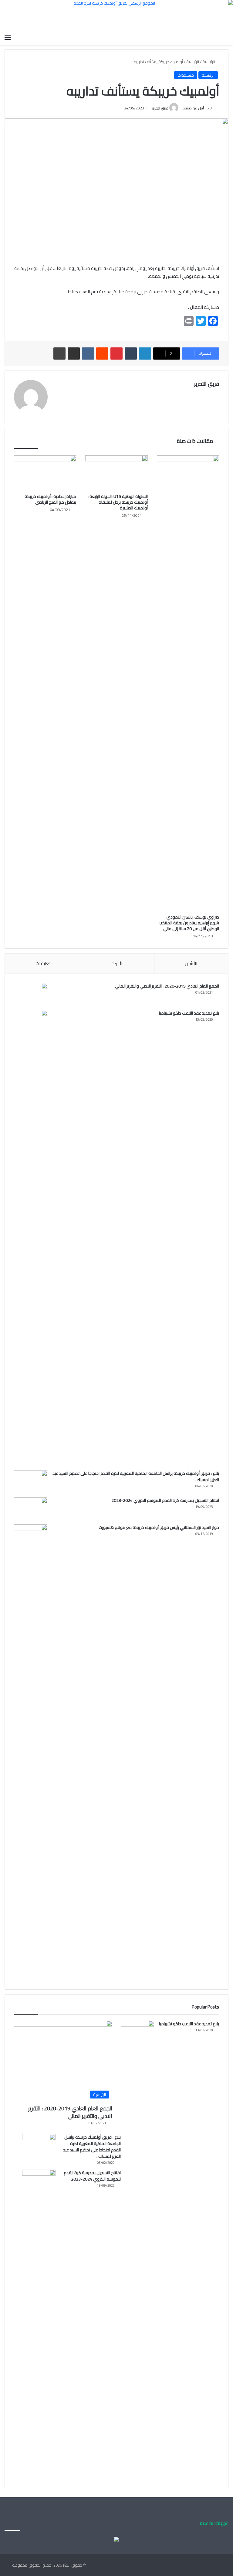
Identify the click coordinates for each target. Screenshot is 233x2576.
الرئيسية (209, 62)
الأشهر (191, 963)
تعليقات (43, 963)
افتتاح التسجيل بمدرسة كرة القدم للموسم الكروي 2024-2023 (165, 1500)
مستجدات (186, 75)
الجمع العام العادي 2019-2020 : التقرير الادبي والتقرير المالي (167, 986)
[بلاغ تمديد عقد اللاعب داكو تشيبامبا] (31, 1238)
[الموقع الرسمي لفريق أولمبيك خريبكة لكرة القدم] (116, 16)
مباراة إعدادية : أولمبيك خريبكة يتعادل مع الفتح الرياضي (50, 499)
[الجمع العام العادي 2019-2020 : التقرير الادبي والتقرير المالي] (31, 994)
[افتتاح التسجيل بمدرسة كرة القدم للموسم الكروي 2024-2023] (31, 1509)
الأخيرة (118, 963)
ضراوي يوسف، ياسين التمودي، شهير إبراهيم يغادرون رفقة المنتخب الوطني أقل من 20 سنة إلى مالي (189, 923)
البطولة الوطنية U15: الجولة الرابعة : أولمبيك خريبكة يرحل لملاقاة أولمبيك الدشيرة (118, 502)
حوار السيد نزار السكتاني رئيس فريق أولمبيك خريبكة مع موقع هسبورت (159, 1527)
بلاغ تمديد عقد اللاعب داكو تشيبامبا (189, 1013)
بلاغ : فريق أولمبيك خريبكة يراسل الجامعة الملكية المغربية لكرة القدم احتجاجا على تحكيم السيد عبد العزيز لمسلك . (136, 1476)
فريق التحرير (160, 108)
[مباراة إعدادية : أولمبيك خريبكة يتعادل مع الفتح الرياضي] (45, 473)
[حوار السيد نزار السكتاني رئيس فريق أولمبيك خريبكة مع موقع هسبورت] (31, 1752)
